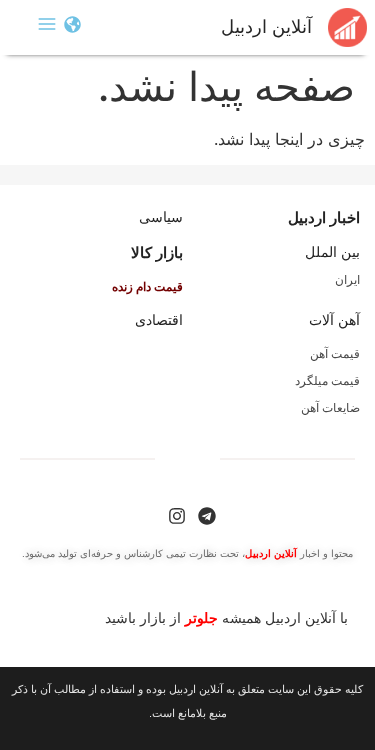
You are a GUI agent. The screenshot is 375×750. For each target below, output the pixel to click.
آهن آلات (334, 320)
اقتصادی (159, 320)
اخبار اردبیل (324, 217)
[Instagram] (177, 516)
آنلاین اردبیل (266, 27)
